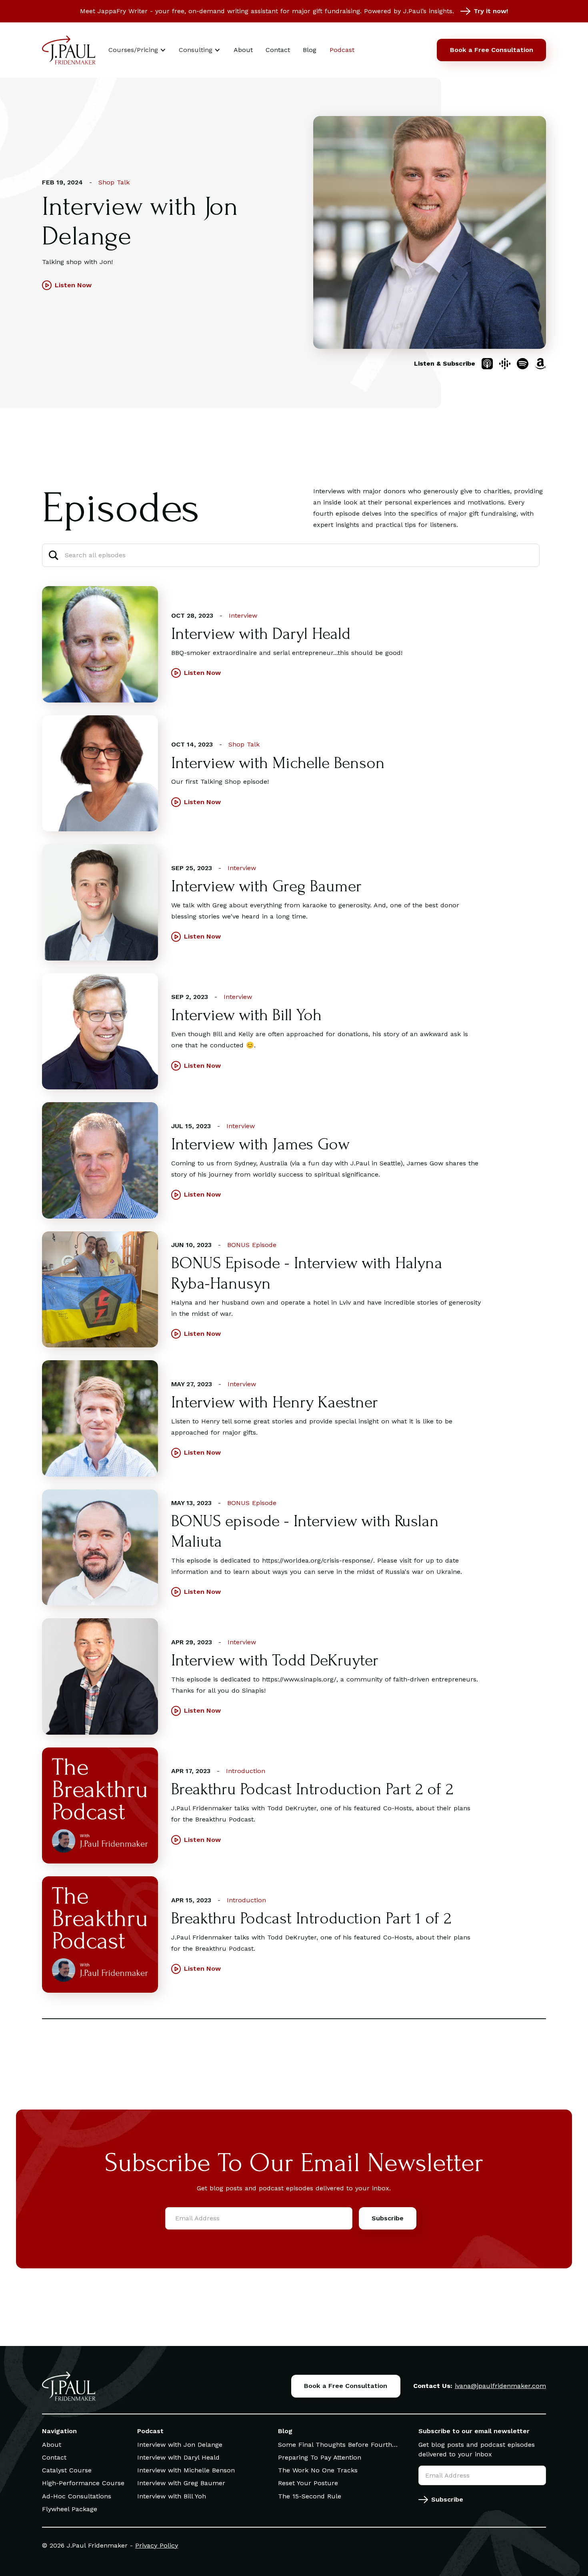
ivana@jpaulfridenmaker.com (500, 2386)
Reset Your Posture (308, 2483)
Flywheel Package (70, 2509)
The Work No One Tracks (318, 2470)
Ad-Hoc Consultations (77, 2496)
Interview (243, 615)
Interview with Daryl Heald (178, 2457)
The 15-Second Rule (310, 2496)
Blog (310, 50)
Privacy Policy (157, 2545)
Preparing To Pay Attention (320, 2457)
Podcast (342, 50)
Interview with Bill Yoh (172, 2496)
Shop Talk (114, 182)
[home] (69, 50)
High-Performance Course (83, 2483)
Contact (278, 50)
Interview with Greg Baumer (181, 2483)
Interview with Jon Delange (180, 2445)
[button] (137, 50)
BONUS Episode (252, 1245)
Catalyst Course (67, 2470)
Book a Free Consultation (492, 50)
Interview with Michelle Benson (186, 2470)
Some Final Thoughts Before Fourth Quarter (335, 2445)
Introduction (246, 1771)
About (243, 50)
